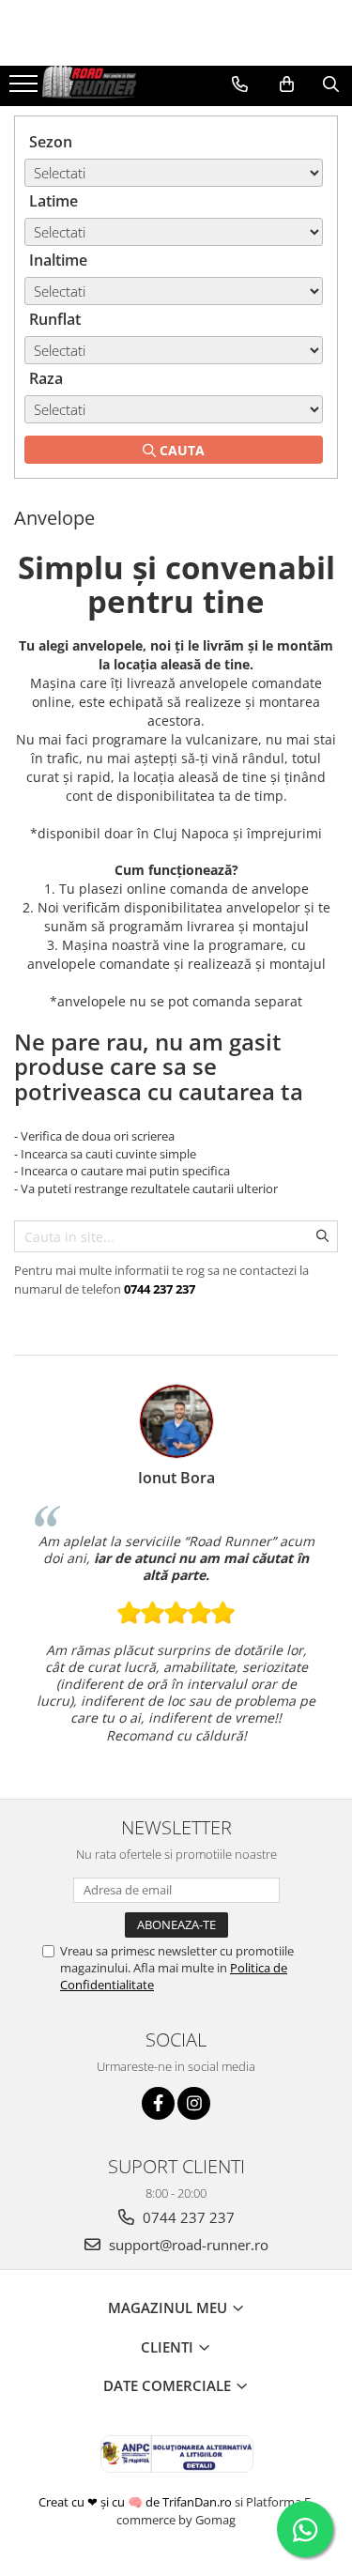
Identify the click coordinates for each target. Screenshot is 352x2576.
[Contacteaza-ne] (240, 84)
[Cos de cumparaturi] (287, 84)
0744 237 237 (187, 2217)
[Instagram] (194, 2103)
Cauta (180, 450)
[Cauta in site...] (331, 84)
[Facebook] (158, 2103)
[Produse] (26, 89)
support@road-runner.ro (187, 2245)
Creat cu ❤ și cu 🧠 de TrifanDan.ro (137, 2502)
